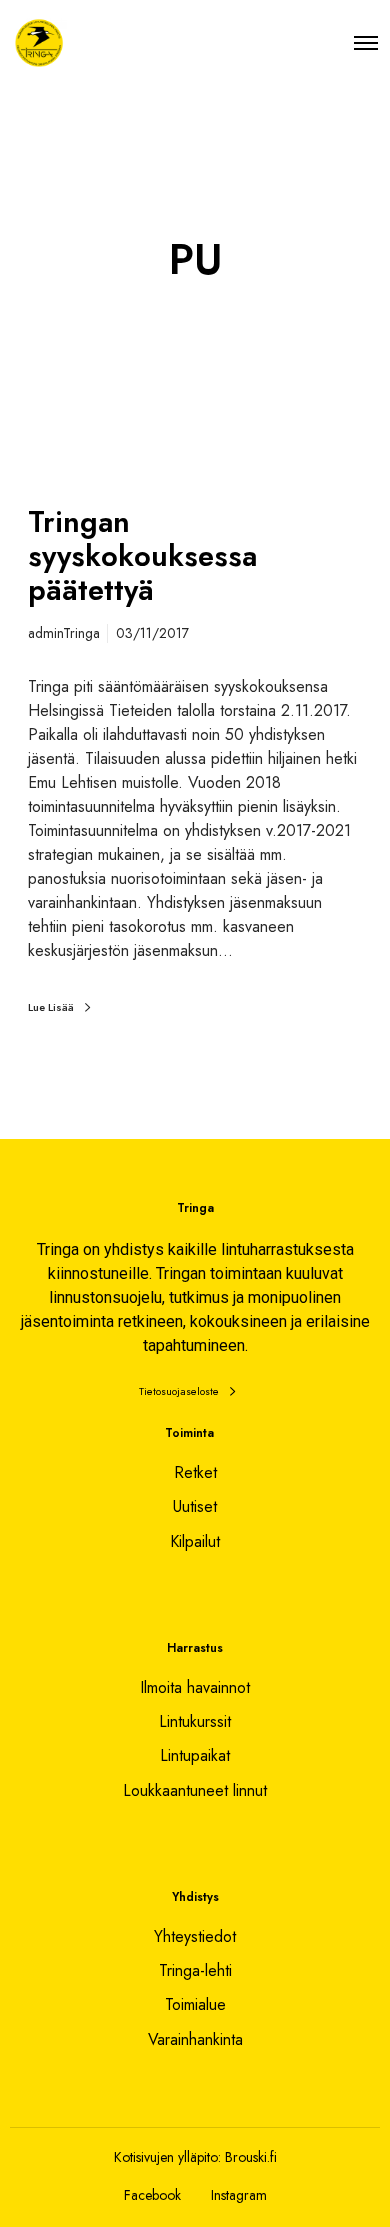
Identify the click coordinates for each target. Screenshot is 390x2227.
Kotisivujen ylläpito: (167, 2157)
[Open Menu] (366, 42)
